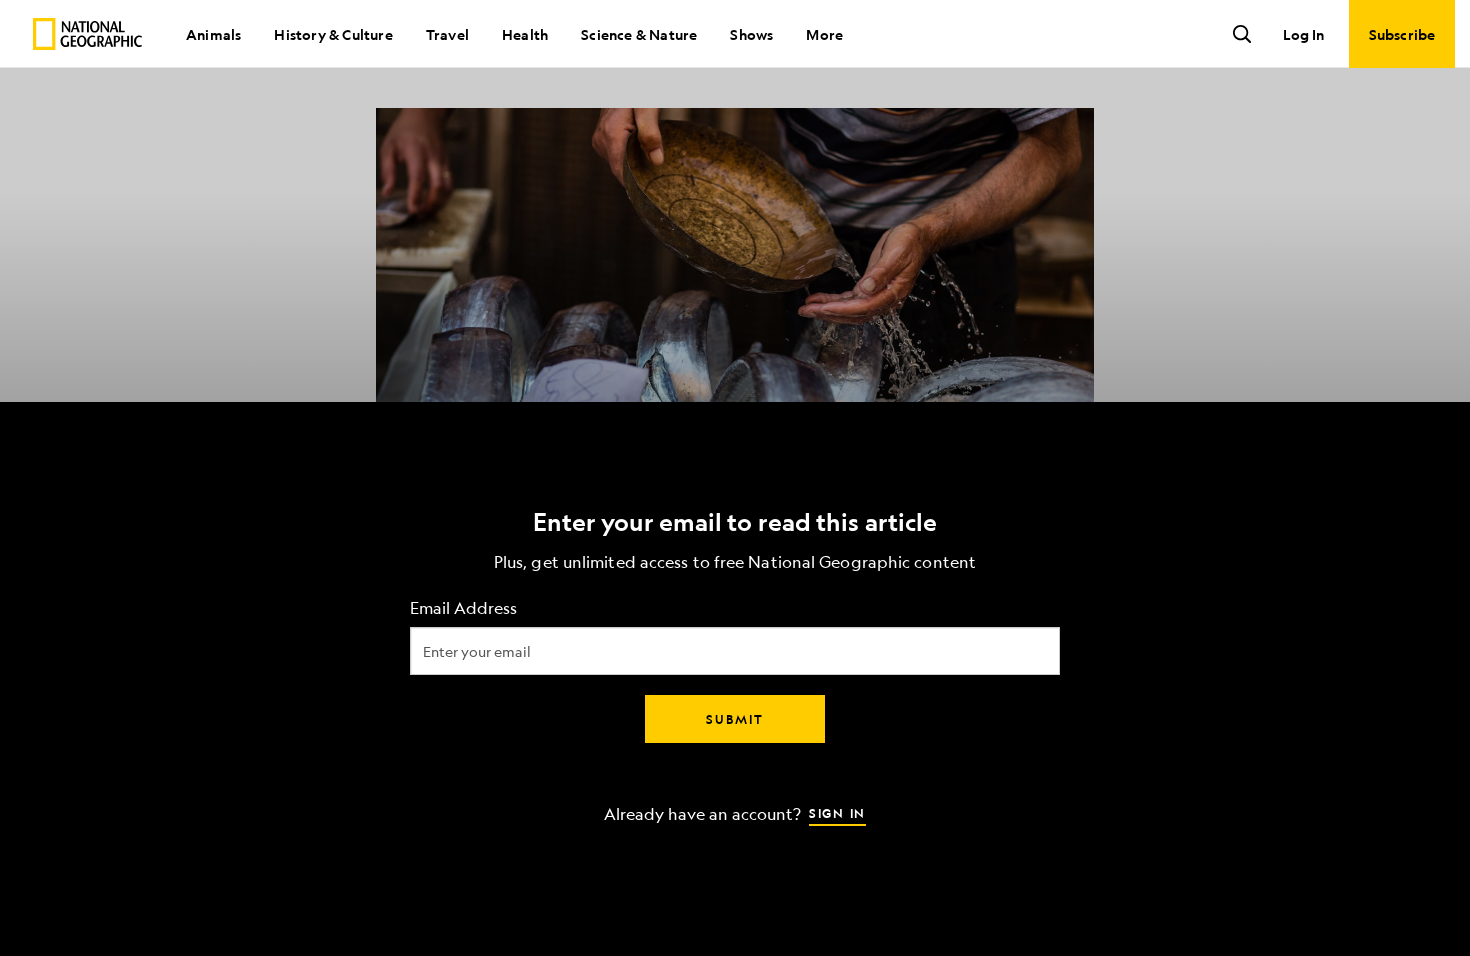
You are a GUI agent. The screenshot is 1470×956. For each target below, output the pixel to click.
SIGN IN (837, 813)
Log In (1303, 34)
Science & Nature (639, 34)
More (824, 34)
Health (525, 34)
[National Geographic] (87, 34)
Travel (447, 34)
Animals (213, 34)
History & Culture (333, 34)
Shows (751, 34)
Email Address (463, 608)
